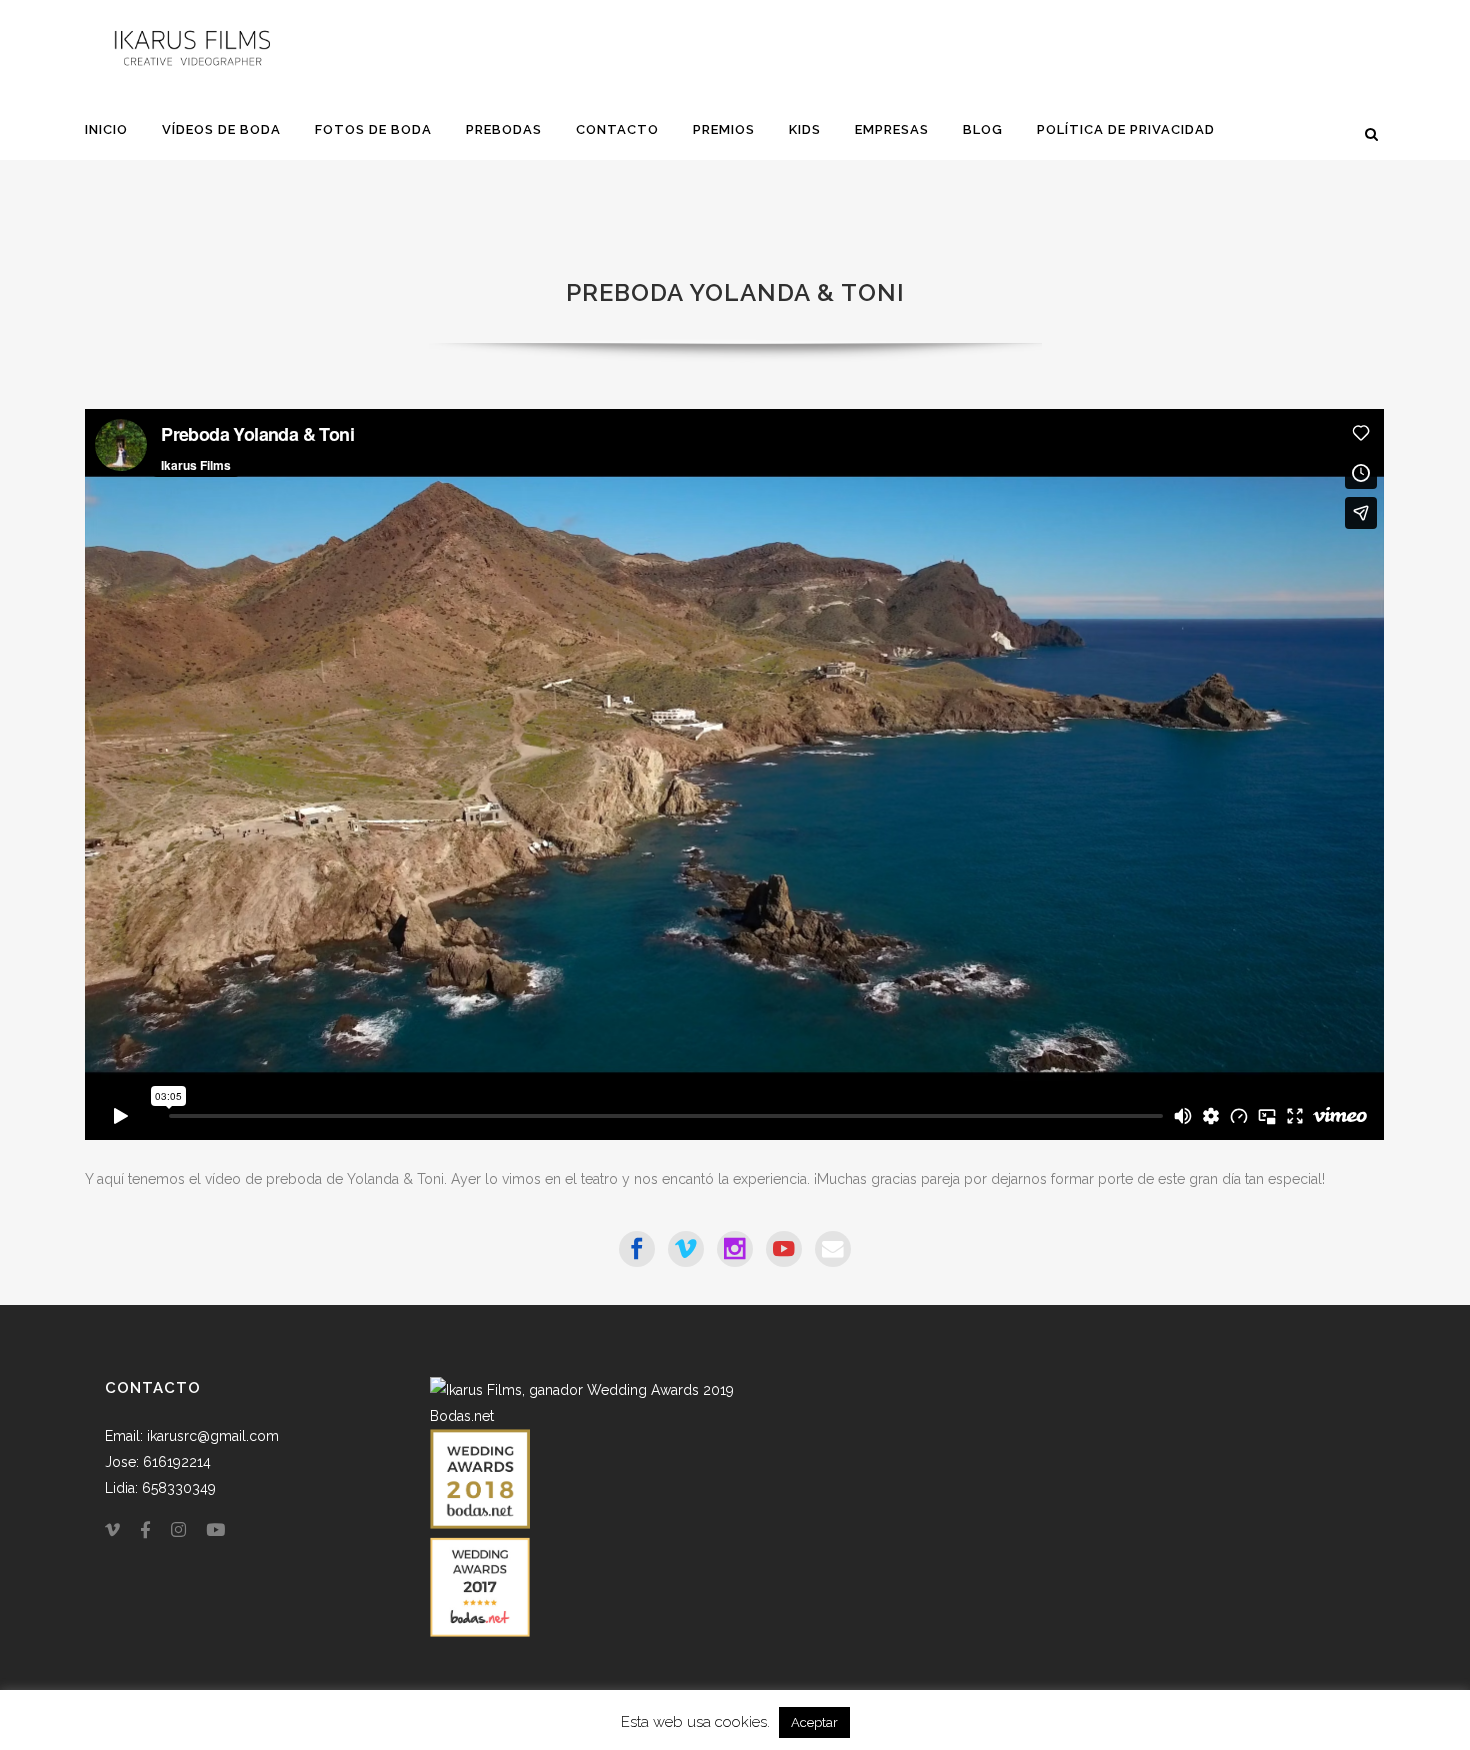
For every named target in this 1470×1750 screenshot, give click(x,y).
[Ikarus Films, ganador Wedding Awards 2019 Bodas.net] (582, 1416)
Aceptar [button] (814, 1722)
